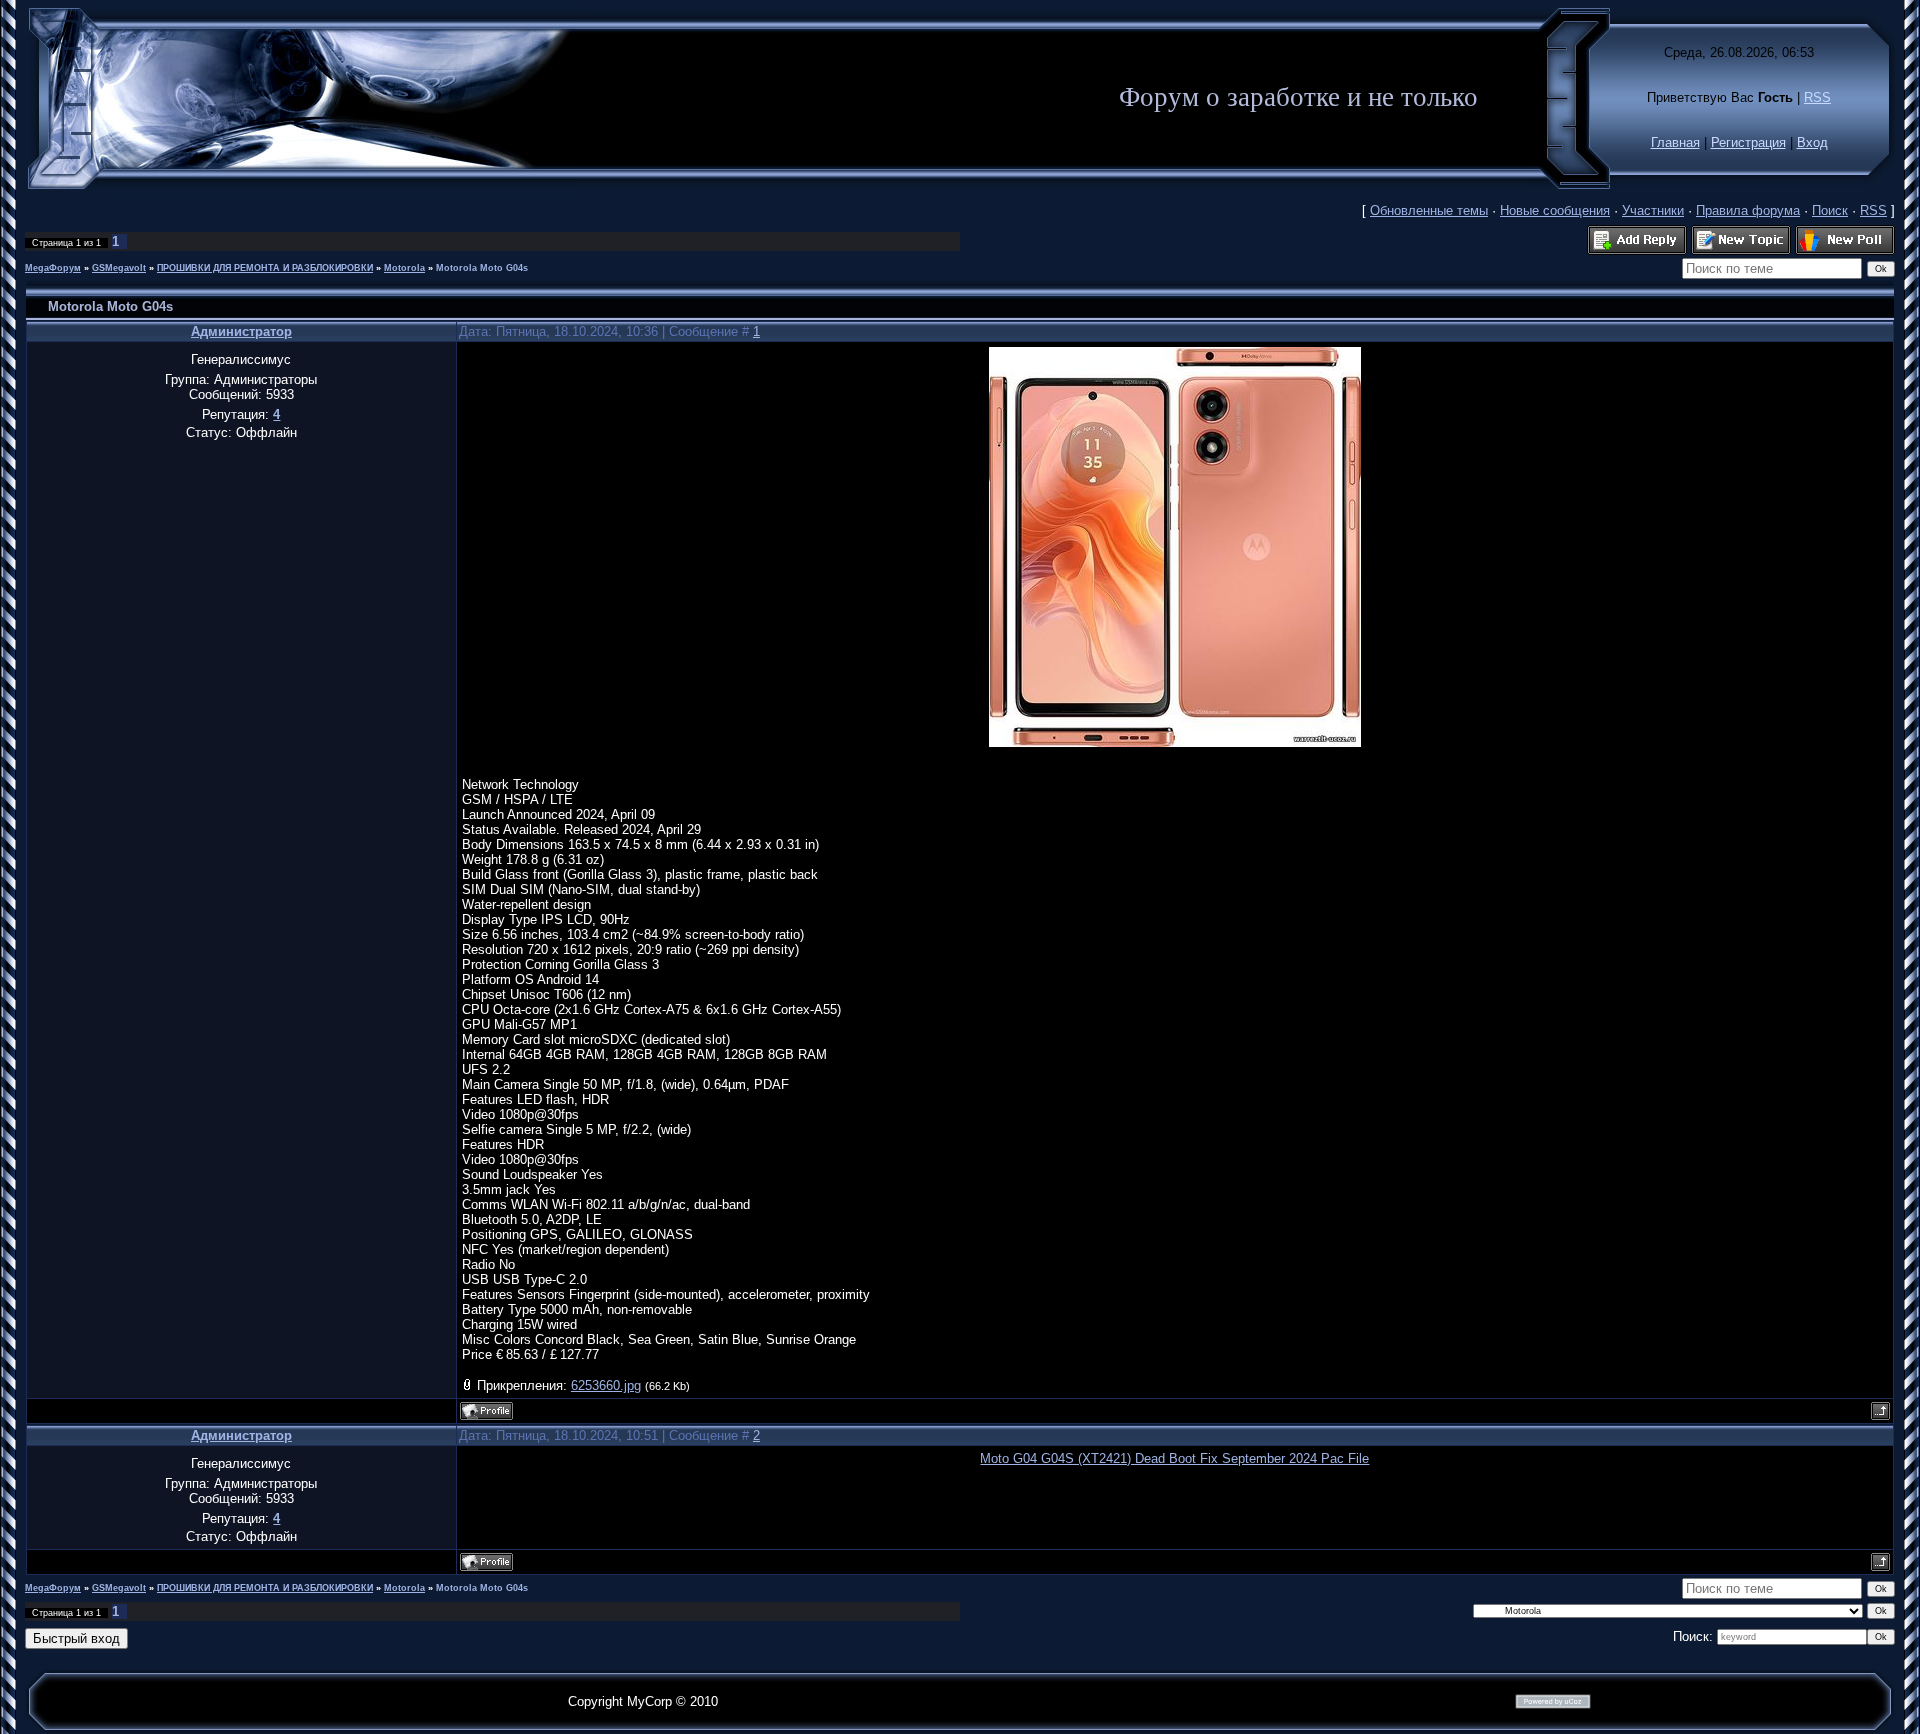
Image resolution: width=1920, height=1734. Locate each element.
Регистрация (1748, 142)
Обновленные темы (1429, 210)
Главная (1675, 142)
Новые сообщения (1555, 210)
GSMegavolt (119, 268)
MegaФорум (53, 268)
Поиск (1830, 210)
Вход (1812, 142)
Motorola (404, 268)
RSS (1817, 97)
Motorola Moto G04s (482, 268)
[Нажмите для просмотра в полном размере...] (1175, 742)
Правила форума (1748, 210)
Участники (1653, 210)
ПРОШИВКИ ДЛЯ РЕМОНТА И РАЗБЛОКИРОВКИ (265, 268)
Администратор (241, 331)
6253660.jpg (606, 1385)
